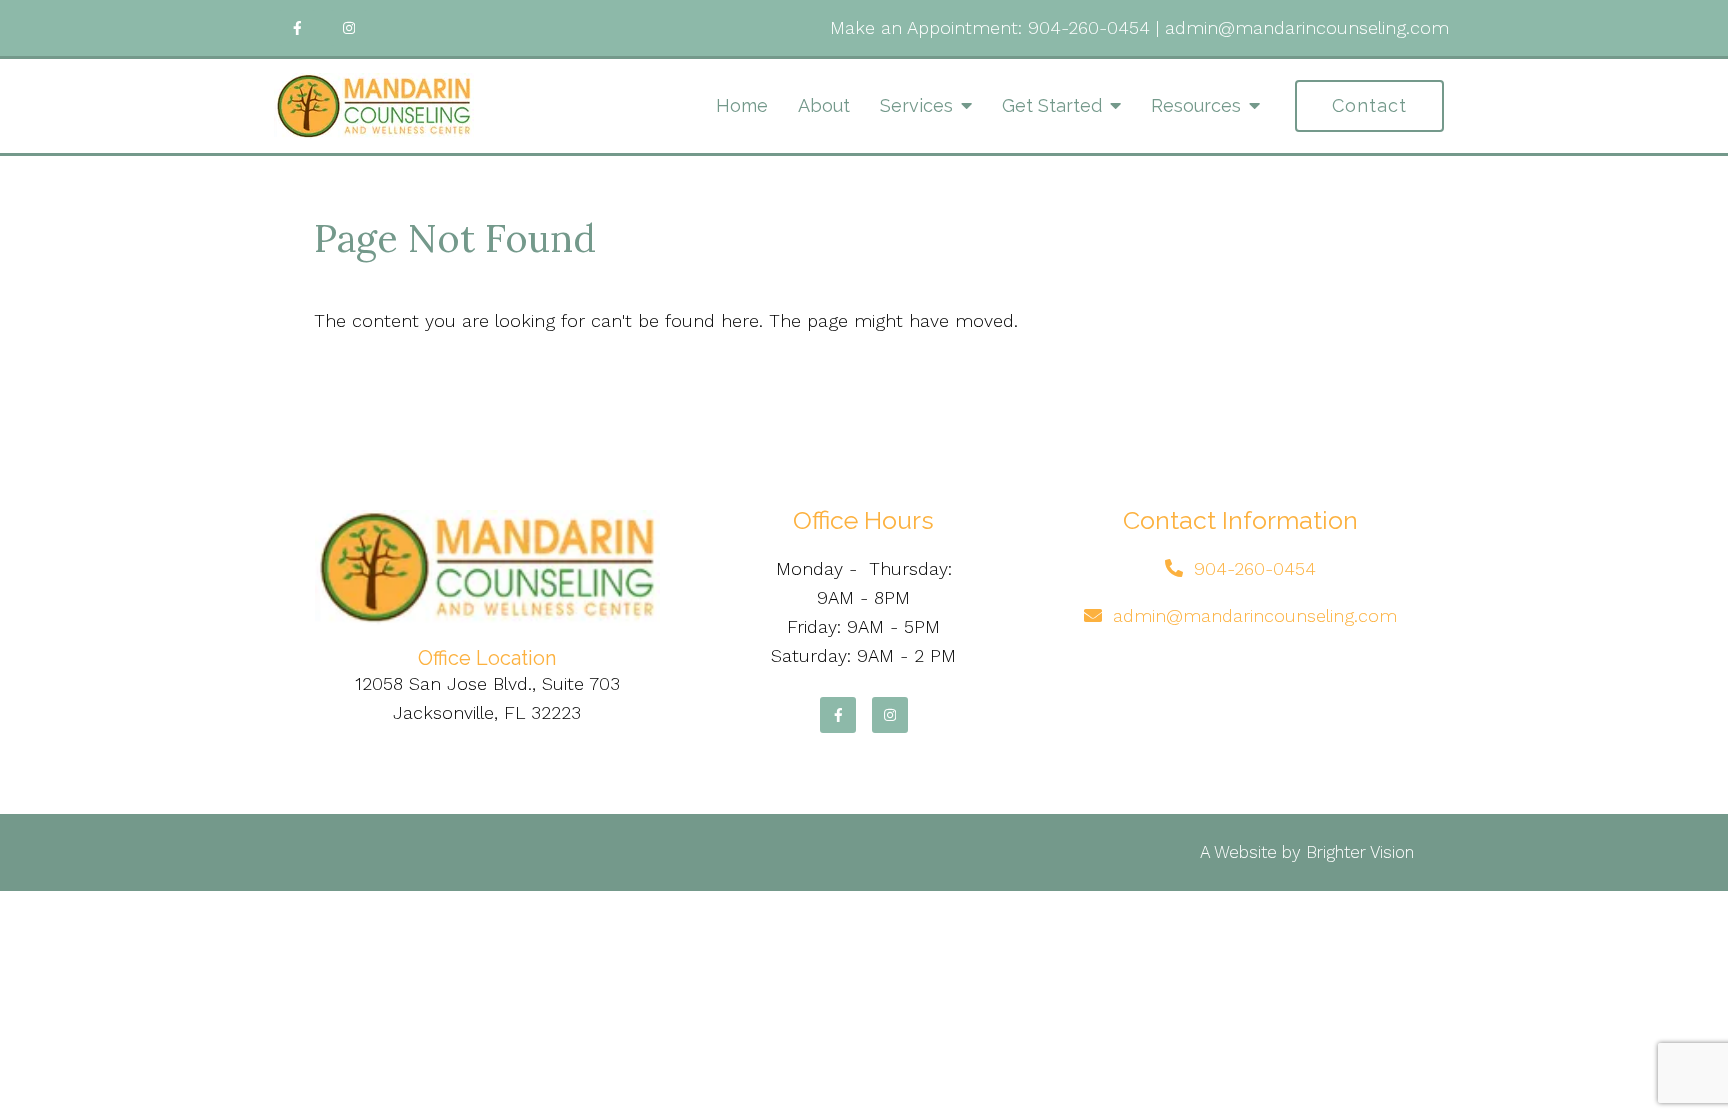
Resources (1196, 105)
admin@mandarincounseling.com (1307, 27)
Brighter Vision (1360, 852)
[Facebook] (297, 28)
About (824, 105)
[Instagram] (349, 28)
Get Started (1052, 105)
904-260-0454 (1089, 27)
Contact (1369, 105)
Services (916, 105)
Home (742, 105)
